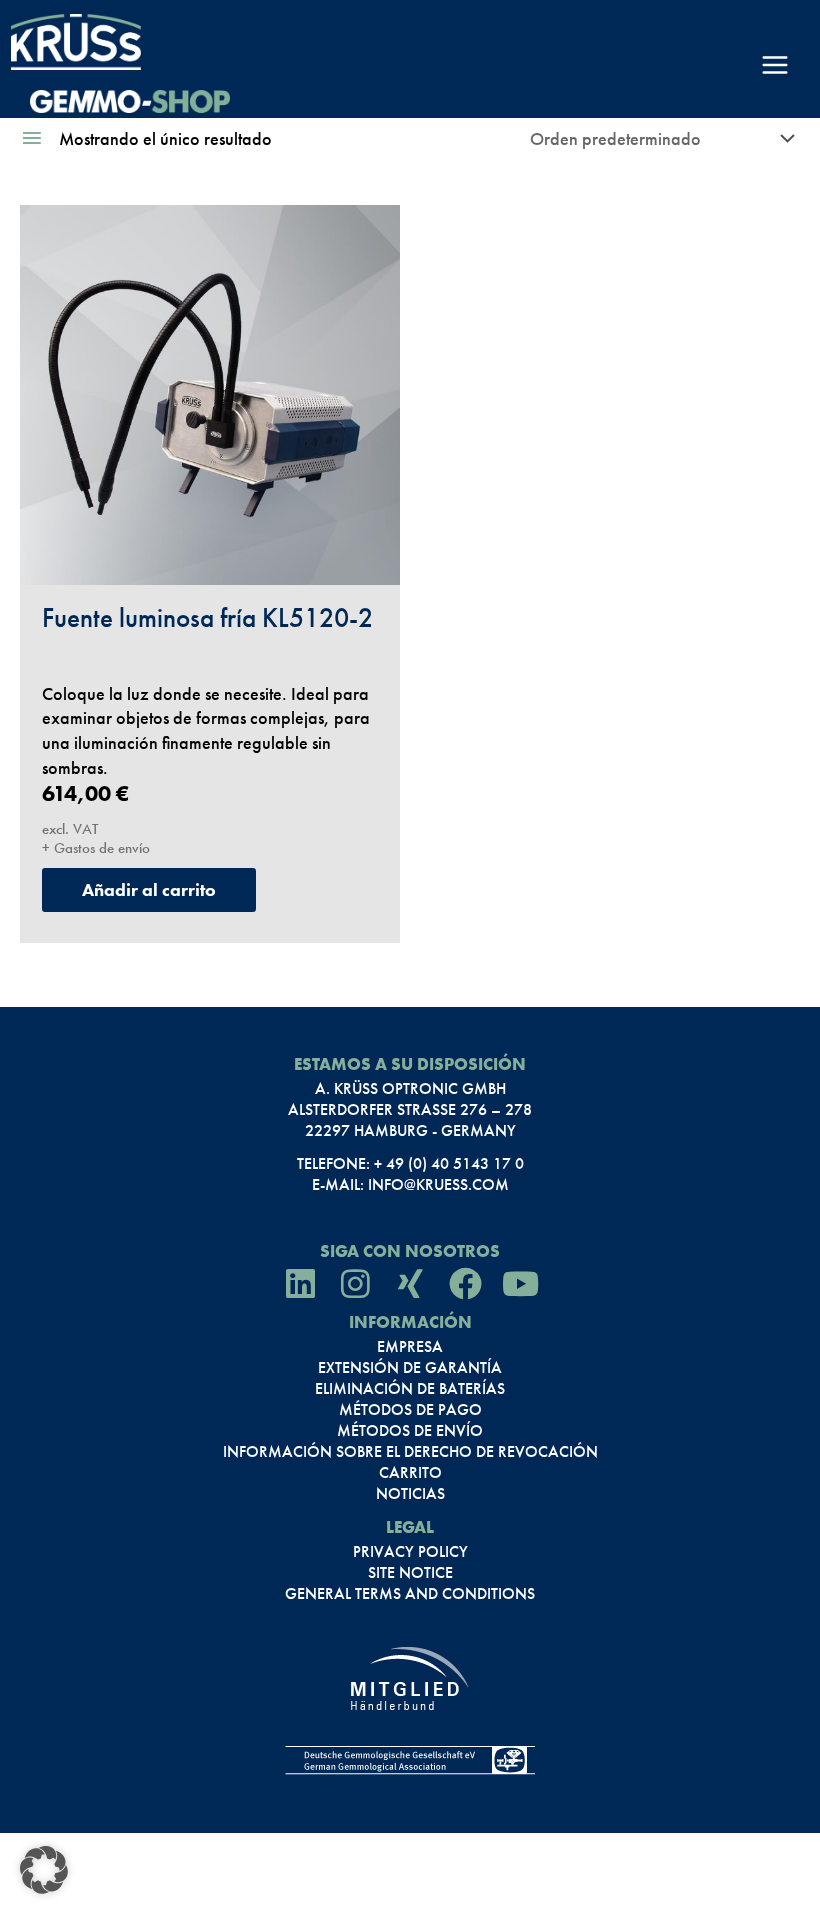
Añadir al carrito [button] (149, 889)
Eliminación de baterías (410, 1389)
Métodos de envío (410, 1431)
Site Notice (410, 1573)
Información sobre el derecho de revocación (410, 1452)
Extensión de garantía (410, 1368)
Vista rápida (210, 560)
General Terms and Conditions (410, 1594)
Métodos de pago (410, 1410)
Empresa (410, 1347)
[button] (44, 1870)
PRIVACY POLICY (410, 1552)
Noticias (410, 1494)
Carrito (410, 1473)
